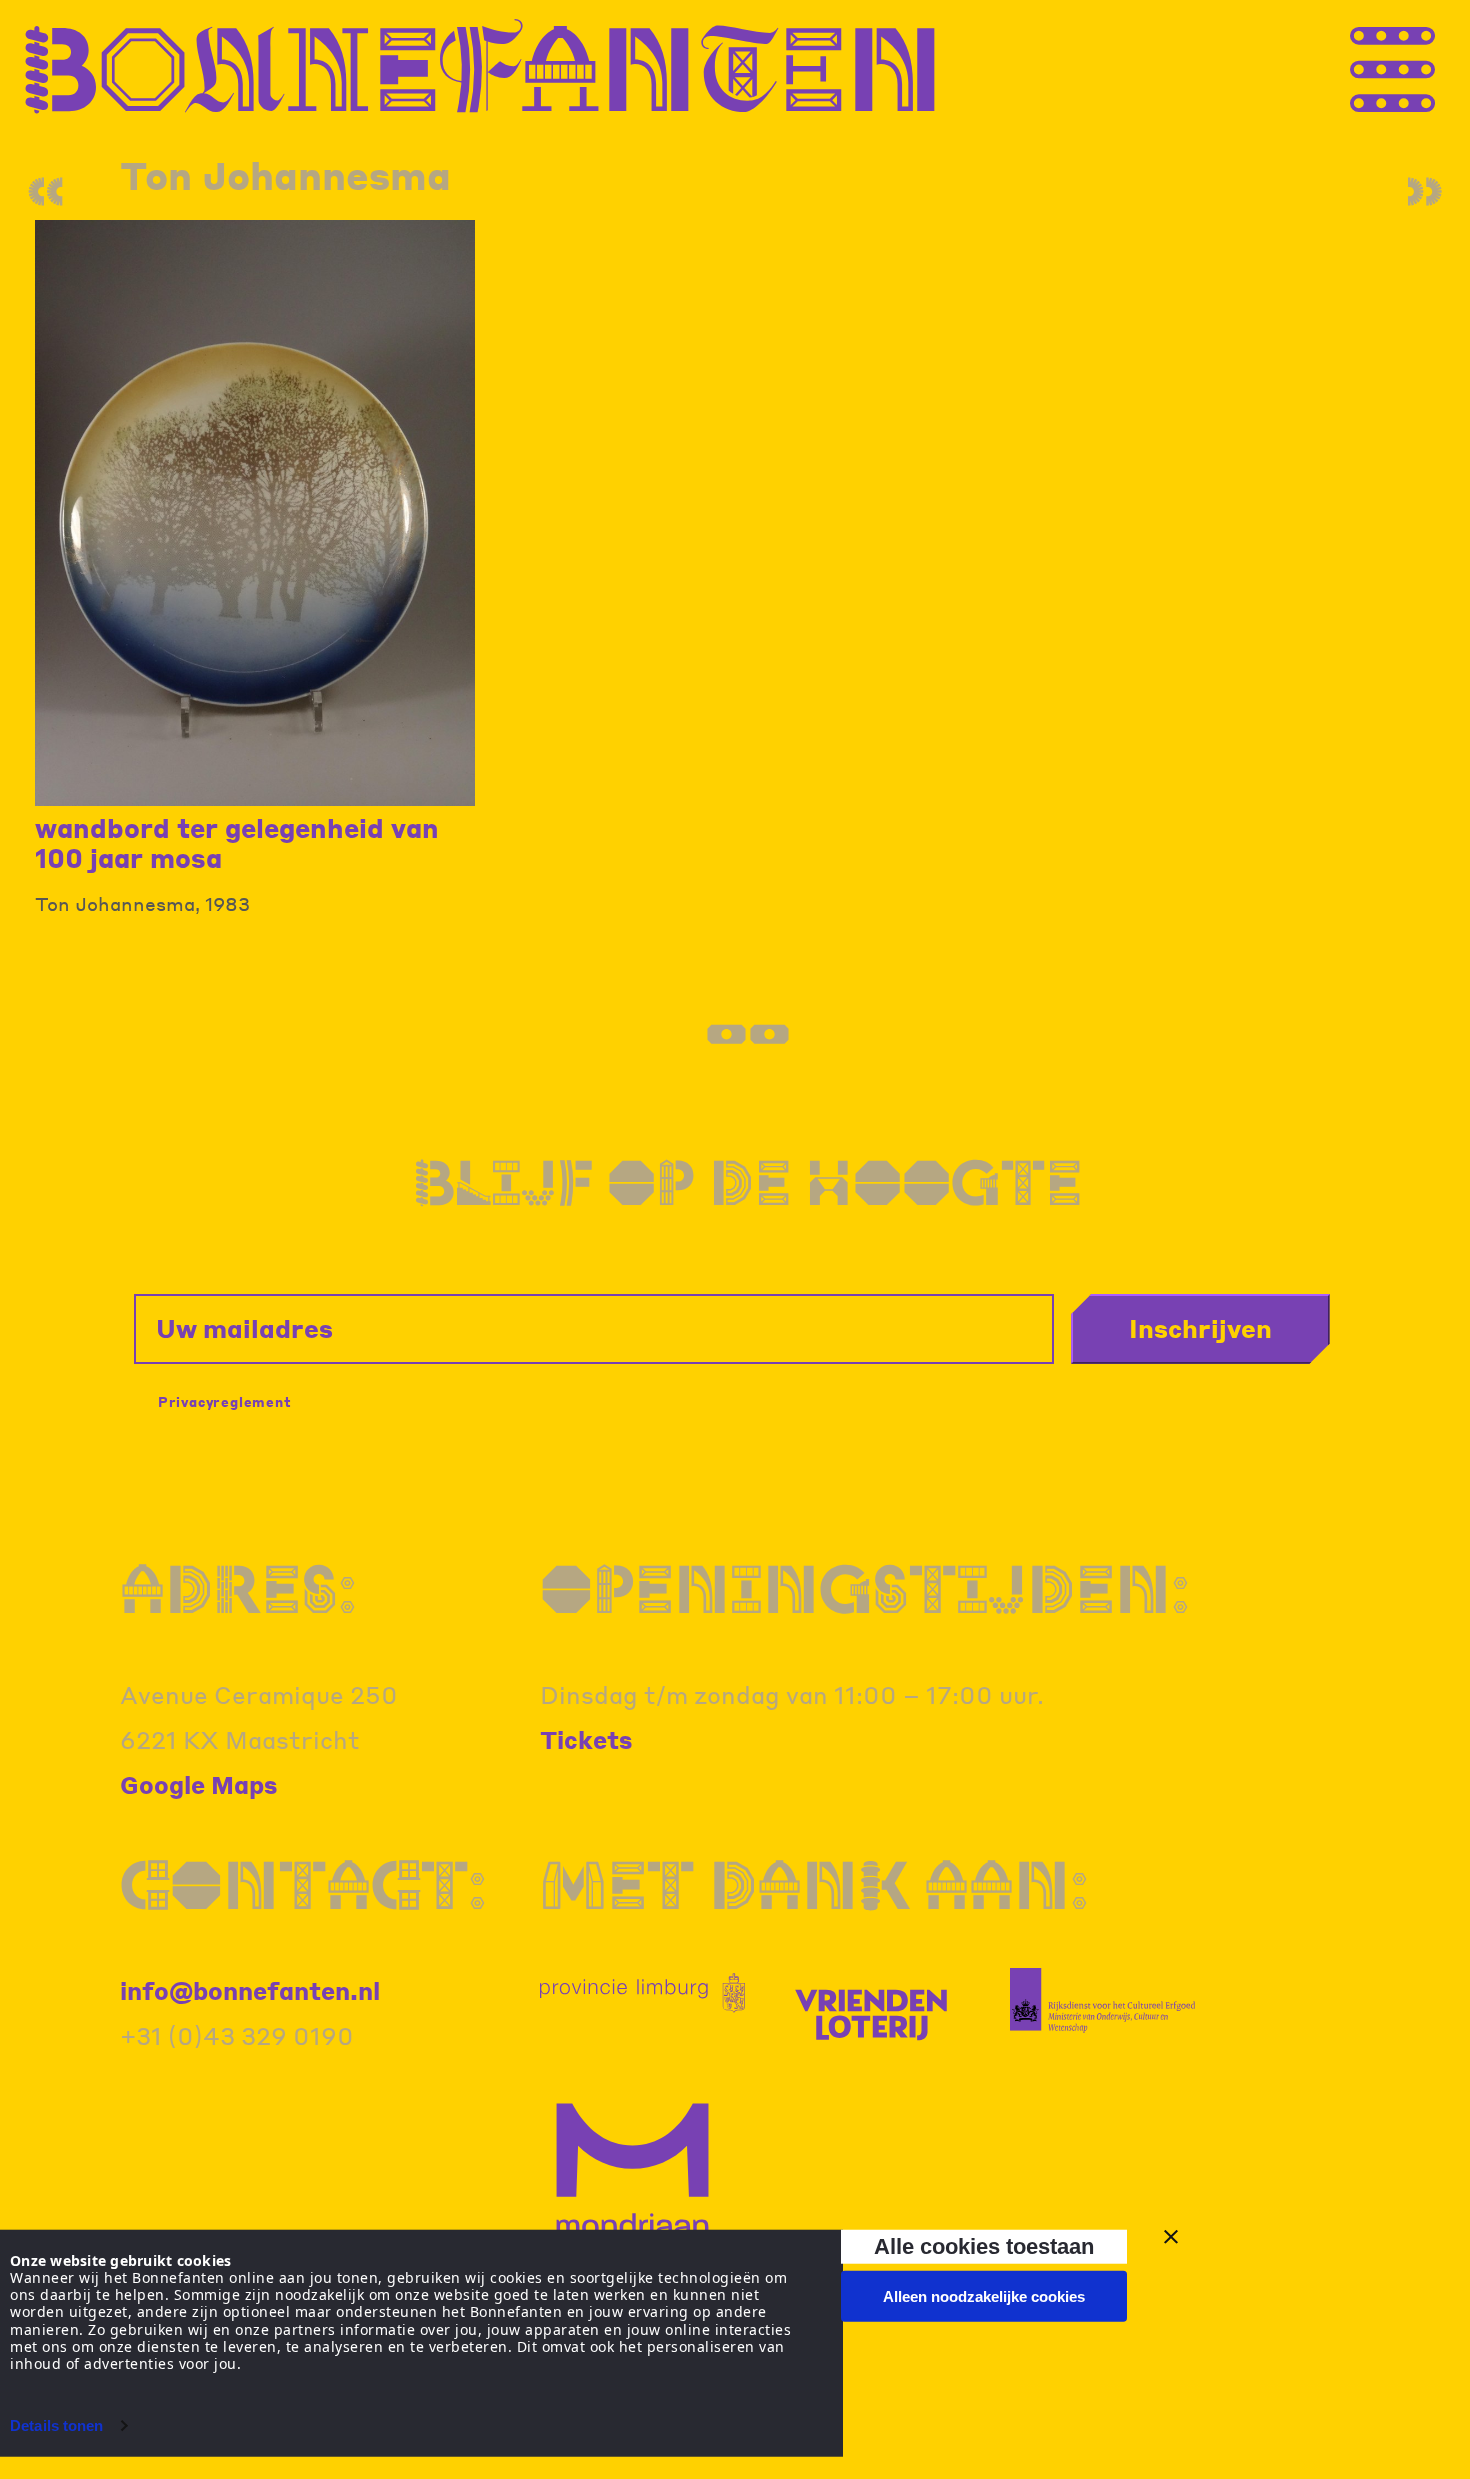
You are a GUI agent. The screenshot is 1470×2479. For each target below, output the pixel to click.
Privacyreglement (225, 1401)
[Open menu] (1430, 67)
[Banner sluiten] (1171, 2237)
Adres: (238, 1588)
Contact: (303, 1884)
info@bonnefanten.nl (250, 1990)
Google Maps (199, 1784)
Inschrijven (1200, 1328)
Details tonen (56, 2425)
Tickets (586, 1739)
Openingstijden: (865, 1588)
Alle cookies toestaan (984, 2246)
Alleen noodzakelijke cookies (984, 2296)
